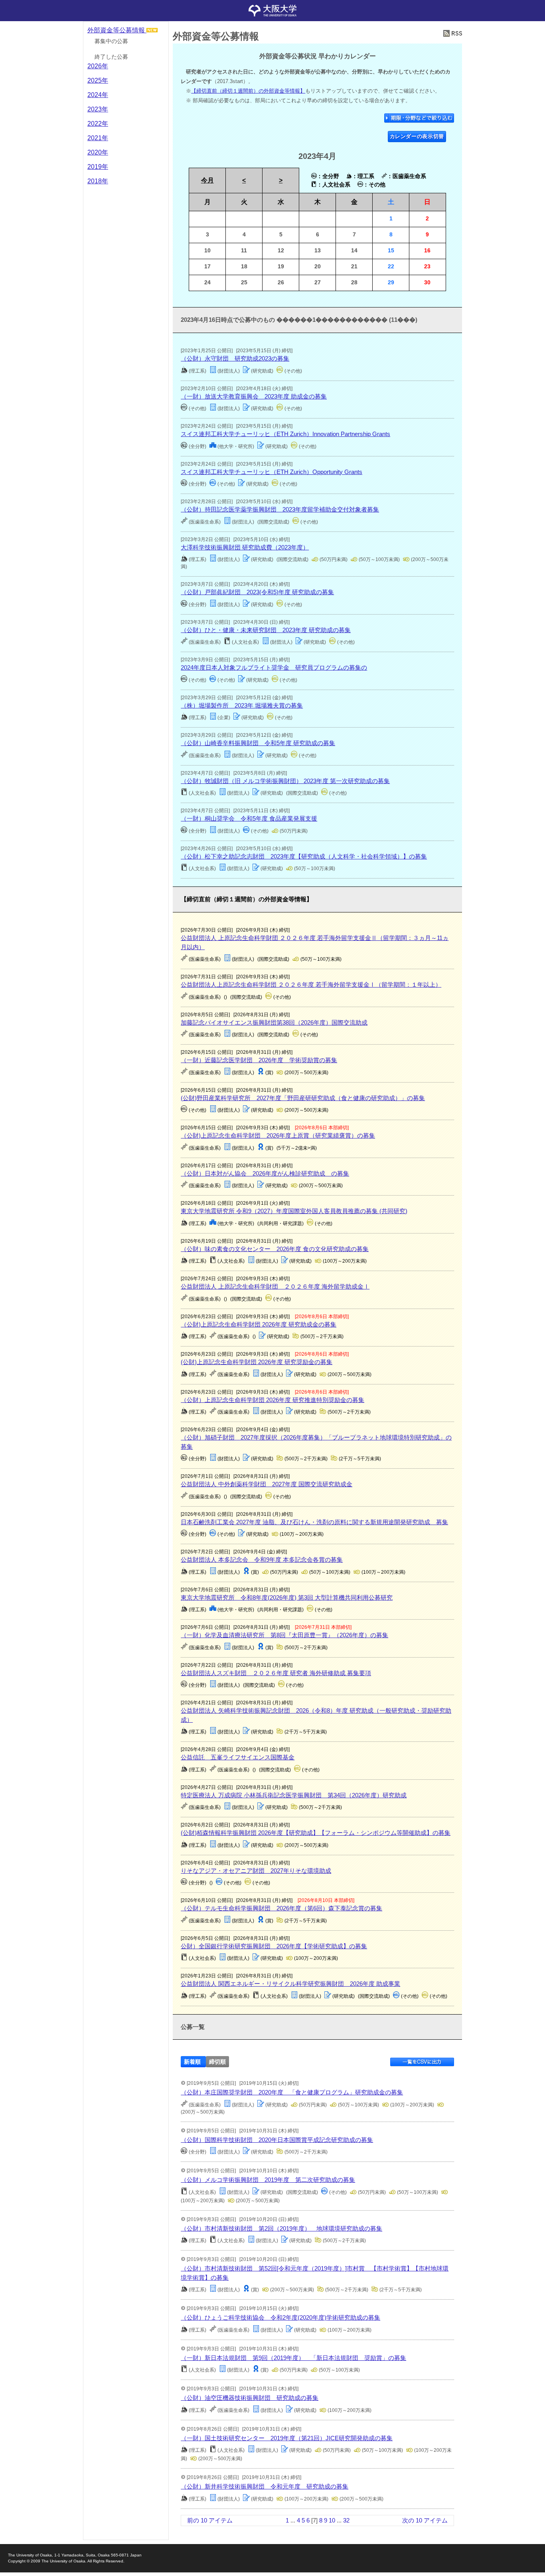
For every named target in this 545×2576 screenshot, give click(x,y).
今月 (207, 180)
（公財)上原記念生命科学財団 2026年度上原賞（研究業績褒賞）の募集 (278, 1135)
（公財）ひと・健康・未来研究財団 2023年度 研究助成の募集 (266, 630)
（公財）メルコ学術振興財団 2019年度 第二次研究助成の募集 (268, 2180)
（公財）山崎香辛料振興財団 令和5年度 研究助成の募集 (258, 743)
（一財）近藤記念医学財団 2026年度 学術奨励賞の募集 (259, 1060)
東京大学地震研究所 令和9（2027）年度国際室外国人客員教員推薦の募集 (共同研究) (294, 1211)
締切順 (217, 2061)
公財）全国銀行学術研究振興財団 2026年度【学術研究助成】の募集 (274, 1946)
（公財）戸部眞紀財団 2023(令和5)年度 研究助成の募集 (257, 592)
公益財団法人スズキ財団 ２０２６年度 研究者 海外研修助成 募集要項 (276, 1673)
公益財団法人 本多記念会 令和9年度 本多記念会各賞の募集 (262, 1560)
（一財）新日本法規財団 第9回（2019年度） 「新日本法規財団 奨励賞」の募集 (293, 2358)
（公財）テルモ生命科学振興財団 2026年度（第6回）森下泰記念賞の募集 (281, 1908)
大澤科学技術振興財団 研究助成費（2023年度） (245, 547)
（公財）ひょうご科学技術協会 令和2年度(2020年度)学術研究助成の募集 (280, 2317)
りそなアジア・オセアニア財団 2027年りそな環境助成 (256, 1871)
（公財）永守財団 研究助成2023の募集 (235, 358)
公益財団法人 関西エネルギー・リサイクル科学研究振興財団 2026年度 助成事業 (290, 1984)
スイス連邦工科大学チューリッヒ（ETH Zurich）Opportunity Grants (272, 472)
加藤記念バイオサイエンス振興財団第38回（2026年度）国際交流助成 (274, 1022)
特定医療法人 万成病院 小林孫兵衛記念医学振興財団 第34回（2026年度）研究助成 (294, 1795)
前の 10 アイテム (210, 2520)
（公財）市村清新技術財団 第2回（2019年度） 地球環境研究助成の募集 (281, 2228)
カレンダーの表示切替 (417, 136)
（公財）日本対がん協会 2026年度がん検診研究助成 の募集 (265, 1173)
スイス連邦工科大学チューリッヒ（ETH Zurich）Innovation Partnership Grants (285, 434)
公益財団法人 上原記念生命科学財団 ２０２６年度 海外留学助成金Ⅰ (275, 1286)
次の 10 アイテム (425, 2520)
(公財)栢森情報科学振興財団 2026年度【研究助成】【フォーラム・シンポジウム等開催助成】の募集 (316, 1833)
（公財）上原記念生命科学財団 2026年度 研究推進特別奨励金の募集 (272, 1400)
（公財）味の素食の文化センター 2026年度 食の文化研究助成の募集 (275, 1249)
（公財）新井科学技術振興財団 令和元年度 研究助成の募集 (265, 2486)
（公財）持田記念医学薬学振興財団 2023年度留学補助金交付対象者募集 (280, 509)
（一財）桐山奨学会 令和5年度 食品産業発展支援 (249, 818)
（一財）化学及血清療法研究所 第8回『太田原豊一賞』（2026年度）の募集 (284, 1635)
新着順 (192, 2061)
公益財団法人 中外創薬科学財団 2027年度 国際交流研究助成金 (267, 1484)
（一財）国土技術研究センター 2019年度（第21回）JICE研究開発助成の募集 (287, 2438)
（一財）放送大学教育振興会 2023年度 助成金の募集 (254, 396)
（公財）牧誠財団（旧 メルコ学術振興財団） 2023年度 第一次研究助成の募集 (285, 781)
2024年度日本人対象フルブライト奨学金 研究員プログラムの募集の (274, 667)
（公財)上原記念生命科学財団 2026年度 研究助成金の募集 (259, 1324)
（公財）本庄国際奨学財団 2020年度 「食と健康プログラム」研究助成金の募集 (292, 2092)
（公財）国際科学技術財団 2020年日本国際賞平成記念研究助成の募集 (277, 2140)
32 (346, 2520)
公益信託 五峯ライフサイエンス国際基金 (238, 1757)
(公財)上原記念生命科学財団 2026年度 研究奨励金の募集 (257, 1362)
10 (332, 2520)
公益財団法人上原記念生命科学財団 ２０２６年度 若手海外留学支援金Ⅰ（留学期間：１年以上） (311, 985)
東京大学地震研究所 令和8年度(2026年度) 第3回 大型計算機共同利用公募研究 (287, 1597)
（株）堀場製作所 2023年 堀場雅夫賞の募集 (242, 705)
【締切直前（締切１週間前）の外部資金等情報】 (248, 91)
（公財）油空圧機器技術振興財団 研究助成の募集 (250, 2398)
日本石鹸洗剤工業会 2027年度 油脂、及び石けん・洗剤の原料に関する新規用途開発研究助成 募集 (314, 1522)
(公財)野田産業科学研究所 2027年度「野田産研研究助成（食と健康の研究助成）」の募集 (303, 1098)
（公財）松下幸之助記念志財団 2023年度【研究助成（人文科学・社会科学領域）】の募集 (304, 856)
